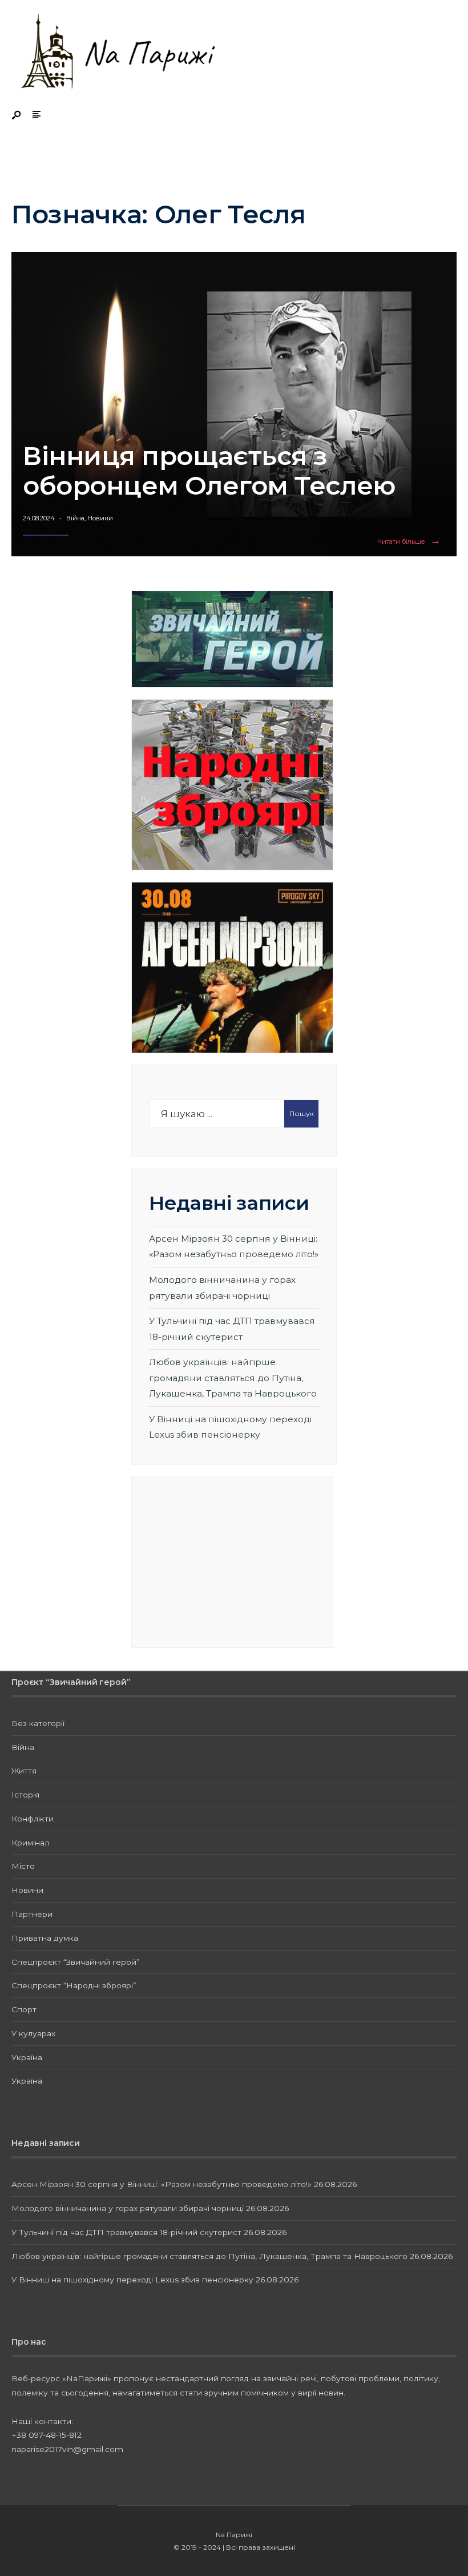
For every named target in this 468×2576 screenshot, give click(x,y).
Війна (75, 518)
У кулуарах (33, 2033)
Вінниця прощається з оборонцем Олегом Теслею (209, 470)
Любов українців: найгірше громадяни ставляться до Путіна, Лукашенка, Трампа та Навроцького (233, 1378)
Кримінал (30, 1843)
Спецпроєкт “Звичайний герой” (76, 1962)
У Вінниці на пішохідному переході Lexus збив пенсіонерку (132, 2280)
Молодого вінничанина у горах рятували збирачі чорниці (128, 2208)
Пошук (302, 1114)
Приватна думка (45, 1938)
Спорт (24, 2009)
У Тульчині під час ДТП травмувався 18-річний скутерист (126, 2232)
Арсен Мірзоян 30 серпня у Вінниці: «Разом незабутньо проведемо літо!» (162, 2184)
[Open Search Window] (17, 116)
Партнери (32, 1914)
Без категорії (38, 1723)
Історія (25, 1795)
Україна (27, 2057)
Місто (23, 1866)
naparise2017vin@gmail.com (67, 2449)
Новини (100, 518)
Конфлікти (33, 1819)
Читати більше (411, 542)
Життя (24, 1771)
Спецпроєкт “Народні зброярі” (74, 1985)
